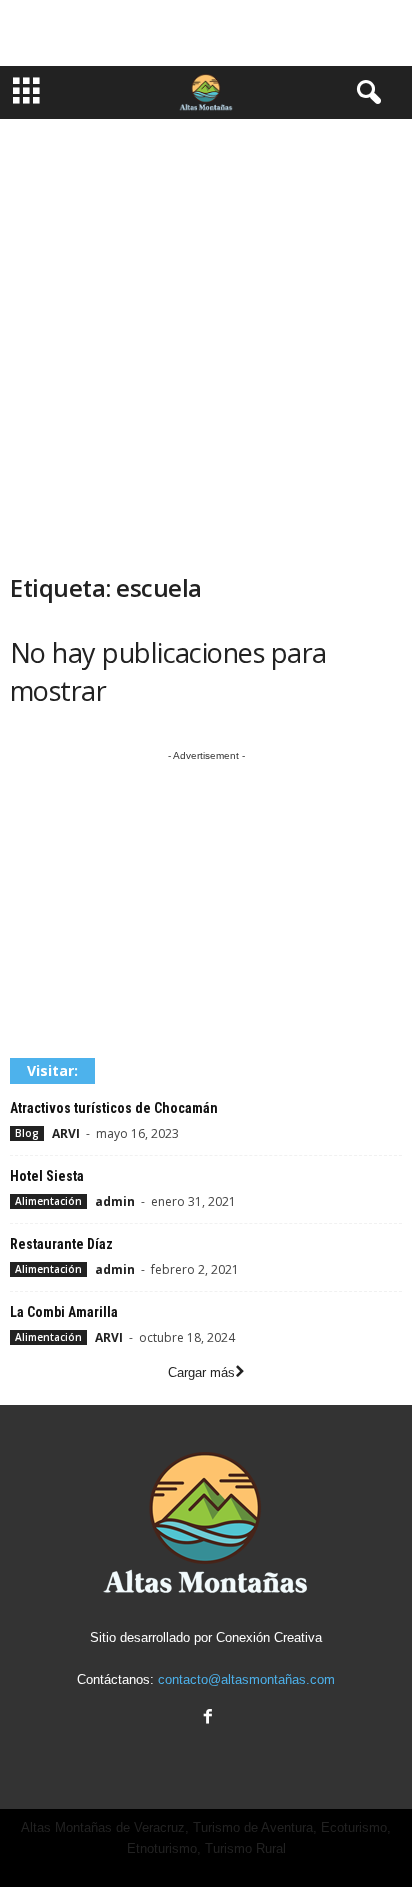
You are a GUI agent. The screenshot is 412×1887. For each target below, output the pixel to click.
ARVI (66, 1133)
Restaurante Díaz (61, 1244)
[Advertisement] (206, 33)
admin (115, 1201)
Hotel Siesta (47, 1176)
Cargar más (201, 1372)
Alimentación (48, 1201)
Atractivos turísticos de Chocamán (114, 1108)
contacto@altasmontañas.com (246, 1679)
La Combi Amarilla (64, 1312)
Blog (27, 1133)
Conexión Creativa (269, 1637)
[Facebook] (206, 1718)
